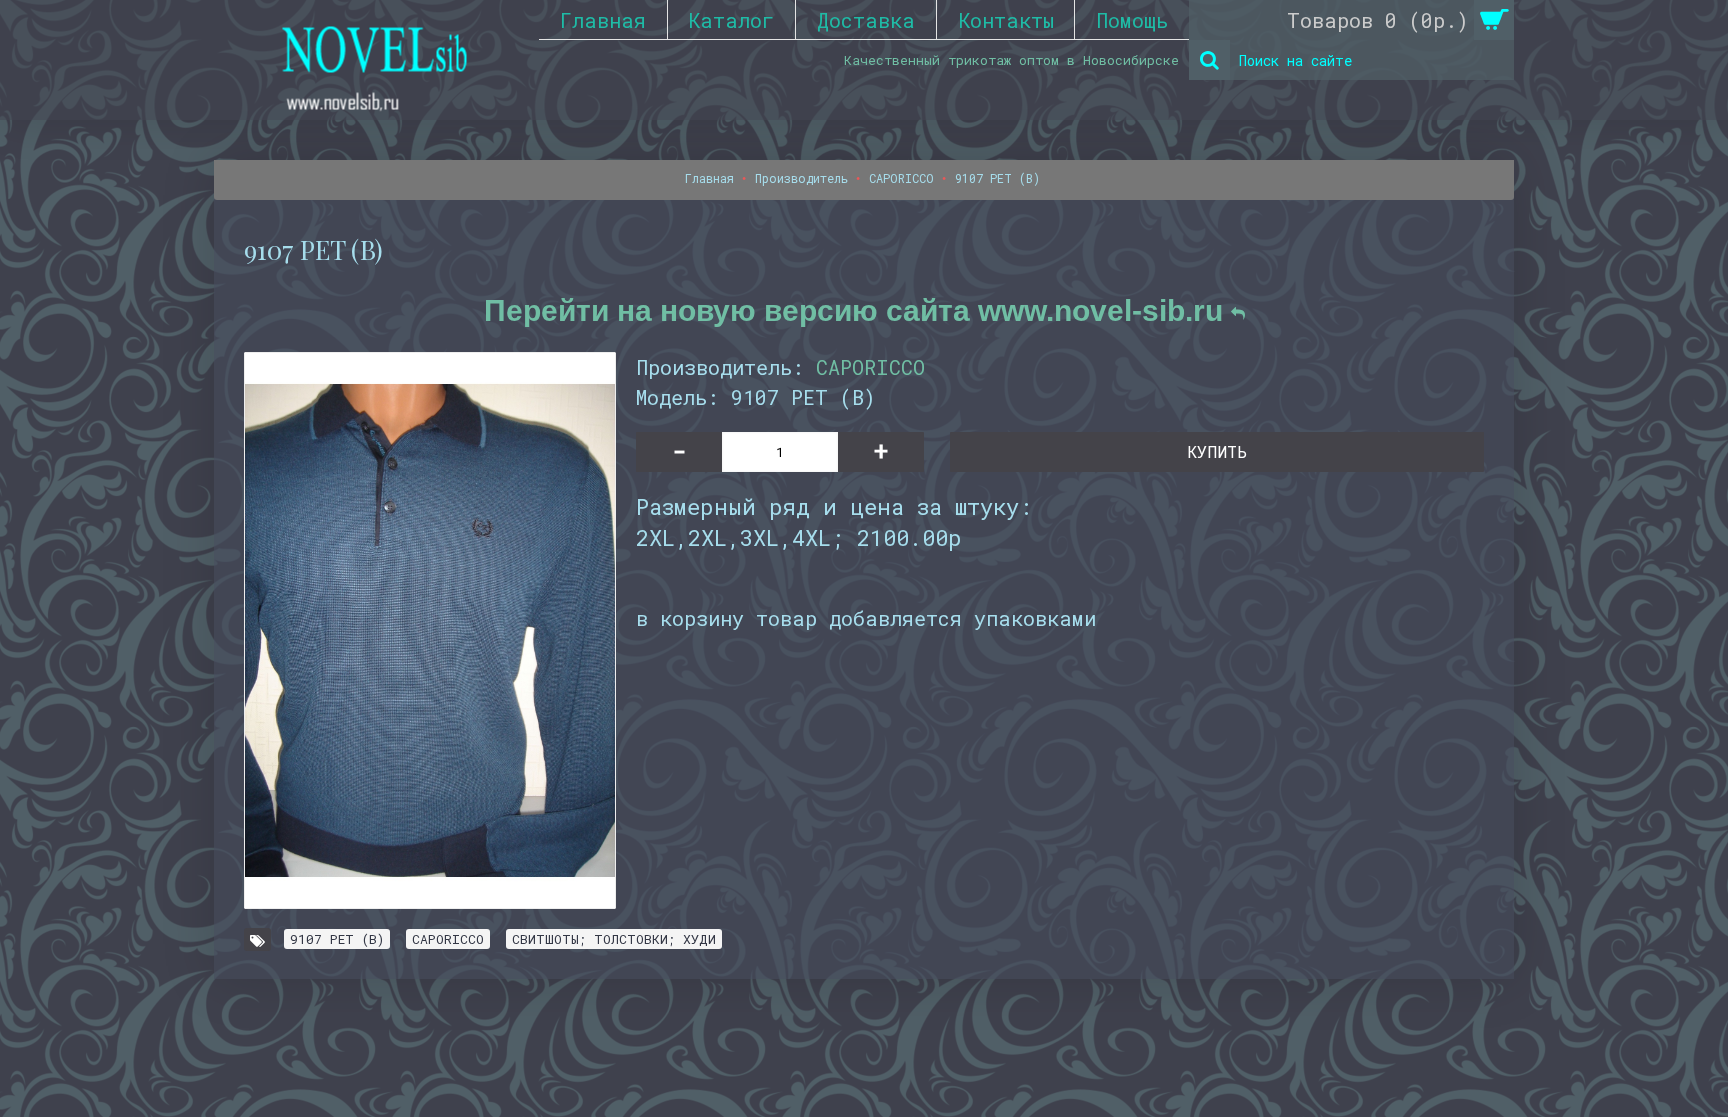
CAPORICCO (870, 367)
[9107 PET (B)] (430, 630)
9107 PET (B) (337, 939)
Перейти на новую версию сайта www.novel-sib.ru (857, 310)
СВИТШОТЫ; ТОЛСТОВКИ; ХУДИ (614, 939)
